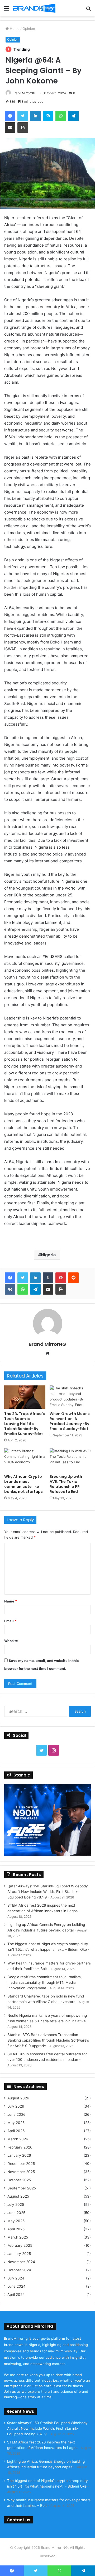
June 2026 (16, 2114)
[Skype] (48, 116)
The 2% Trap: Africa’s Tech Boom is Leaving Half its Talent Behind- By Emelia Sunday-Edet (25, 1424)
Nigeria (48, 1255)
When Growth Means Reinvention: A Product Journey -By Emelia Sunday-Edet (70, 1421)
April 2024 (16, 2295)
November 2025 (21, 2172)
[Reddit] (73, 1278)
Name (11, 1601)
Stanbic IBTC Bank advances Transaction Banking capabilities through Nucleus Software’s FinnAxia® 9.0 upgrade (48, 2040)
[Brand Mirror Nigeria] (34, 8)
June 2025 (16, 2213)
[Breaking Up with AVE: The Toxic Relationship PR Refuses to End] (70, 1460)
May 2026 (16, 2123)
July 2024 (16, 2278)
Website (11, 1641)
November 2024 (21, 2262)
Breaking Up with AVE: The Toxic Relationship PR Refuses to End (66, 1484)
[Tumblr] (48, 1278)
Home (14, 29)
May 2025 (16, 2221)
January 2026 (19, 2155)
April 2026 (16, 2131)
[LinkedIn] (35, 116)
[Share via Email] (10, 128)
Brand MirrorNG (24, 93)
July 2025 (16, 2204)
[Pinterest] (61, 1278)
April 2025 (16, 2229)
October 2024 (19, 2270)
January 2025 (19, 2254)
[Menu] (7, 10)
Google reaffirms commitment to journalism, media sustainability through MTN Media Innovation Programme (45, 1982)
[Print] (23, 128)
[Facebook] (10, 116)
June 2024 (16, 2286)
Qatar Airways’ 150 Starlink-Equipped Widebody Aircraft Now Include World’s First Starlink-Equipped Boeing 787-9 (48, 1892)
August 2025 (18, 2196)
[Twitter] (23, 116)
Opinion (29, 29)
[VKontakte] (10, 1289)
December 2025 (21, 2164)
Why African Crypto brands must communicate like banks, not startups (23, 1484)
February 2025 (20, 2245)
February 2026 (20, 2147)
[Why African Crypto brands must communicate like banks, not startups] (25, 1460)
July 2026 (16, 2106)
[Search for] (88, 10)
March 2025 (18, 2237)
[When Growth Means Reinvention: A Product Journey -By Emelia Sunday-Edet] (70, 1397)
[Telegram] (73, 116)
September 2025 (22, 2188)
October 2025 (19, 2180)
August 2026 (18, 2098)
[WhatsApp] (61, 116)
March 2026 (18, 2139)
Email (10, 1621)
